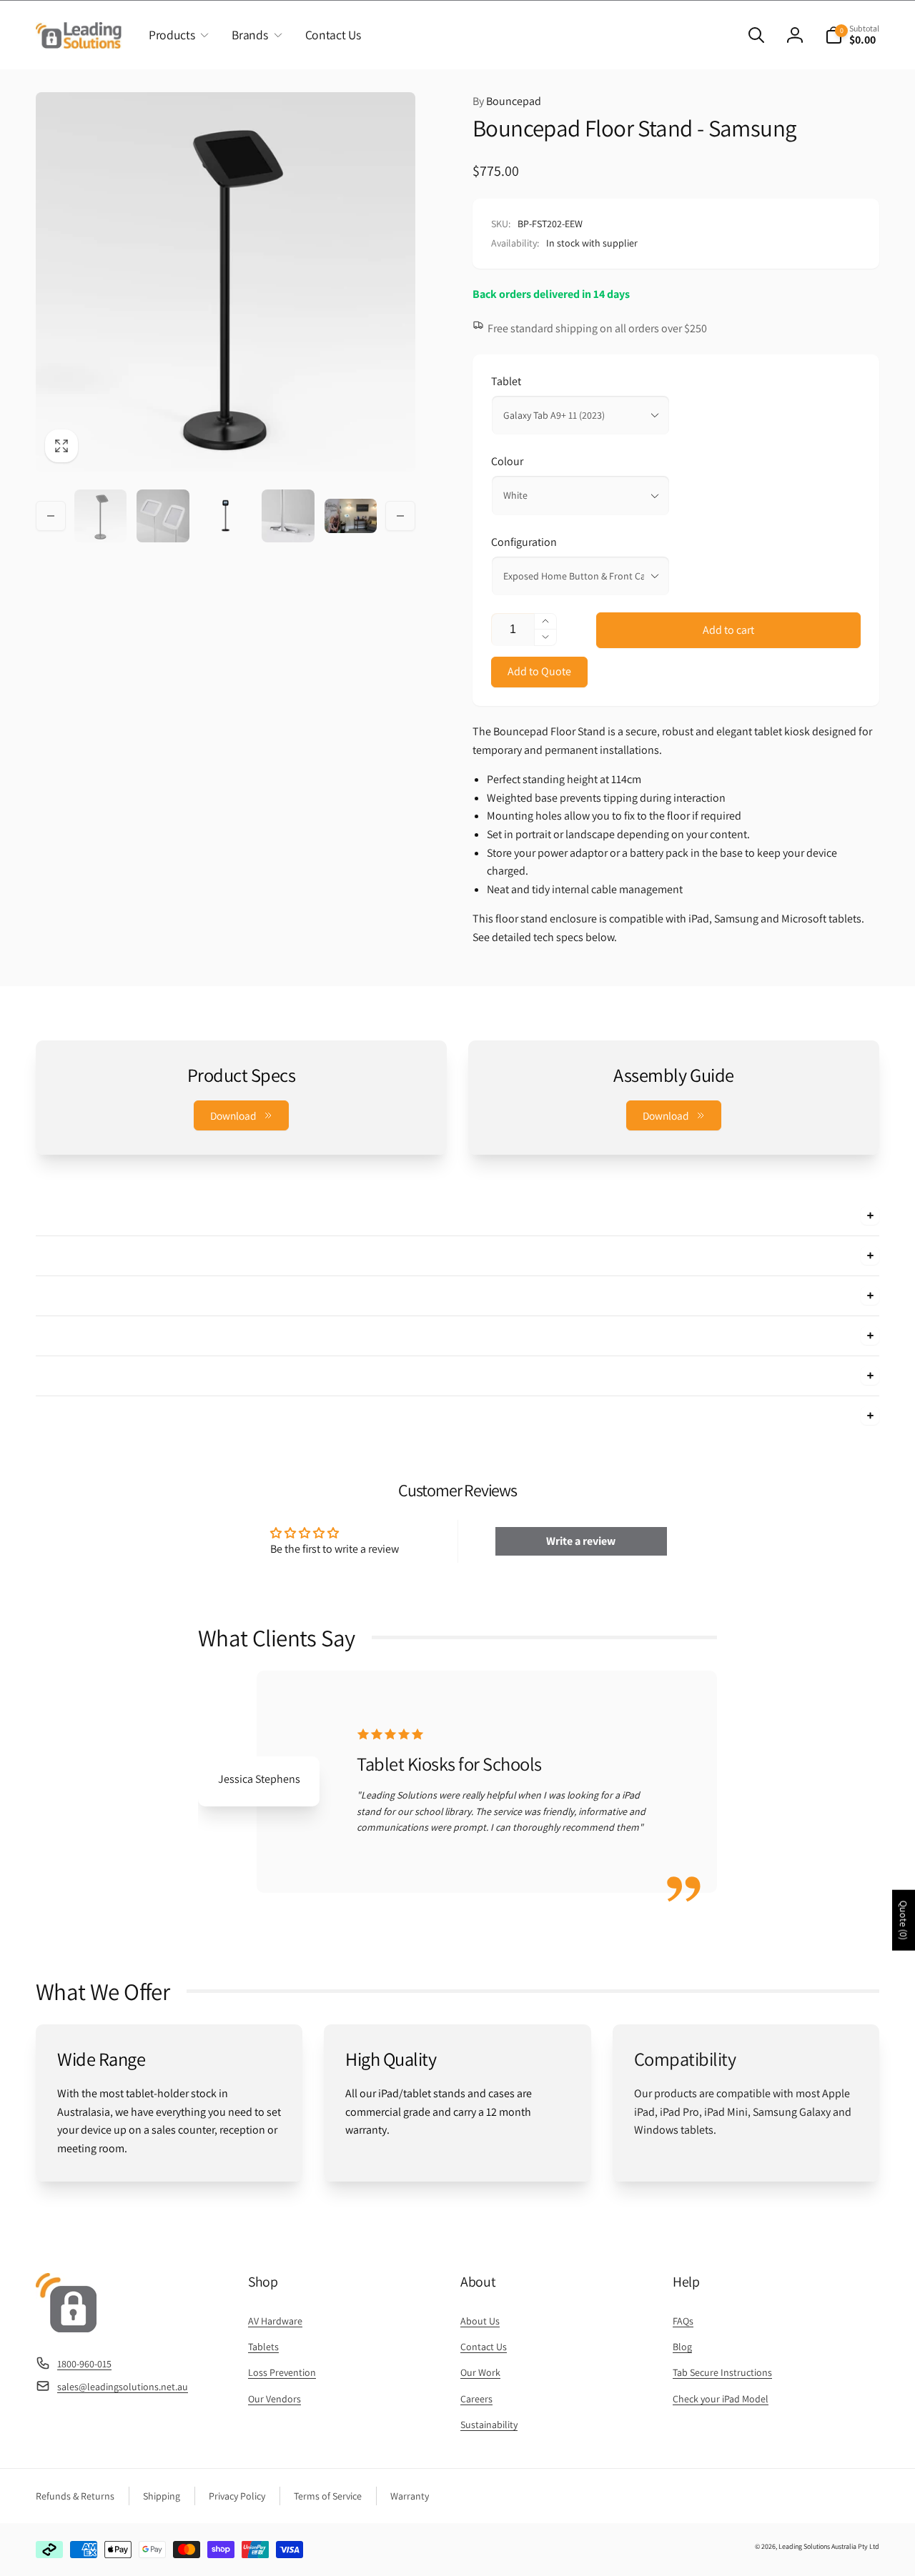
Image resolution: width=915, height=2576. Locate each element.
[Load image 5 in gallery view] (351, 516)
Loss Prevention (282, 2372)
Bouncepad (507, 101)
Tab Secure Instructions (722, 2372)
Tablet (506, 381)
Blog (682, 2347)
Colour (507, 461)
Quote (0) (904, 1920)
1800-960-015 (84, 2364)
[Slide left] (51, 516)
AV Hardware (275, 2321)
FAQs (683, 2321)
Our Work (480, 2372)
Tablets (263, 2347)
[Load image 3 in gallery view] (226, 516)
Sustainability (489, 2425)
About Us (480, 2321)
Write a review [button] (581, 1541)
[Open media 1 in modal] (226, 282)
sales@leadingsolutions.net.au (123, 2387)
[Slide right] (400, 516)
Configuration (524, 542)
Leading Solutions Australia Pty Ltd (829, 2546)
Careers (476, 2399)
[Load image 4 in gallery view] (288, 516)
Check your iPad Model (721, 2399)
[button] (176, 35)
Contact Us (484, 2347)
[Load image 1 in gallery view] (100, 516)
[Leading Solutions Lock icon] (66, 2328)
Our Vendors (274, 2399)
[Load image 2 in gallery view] (163, 516)
